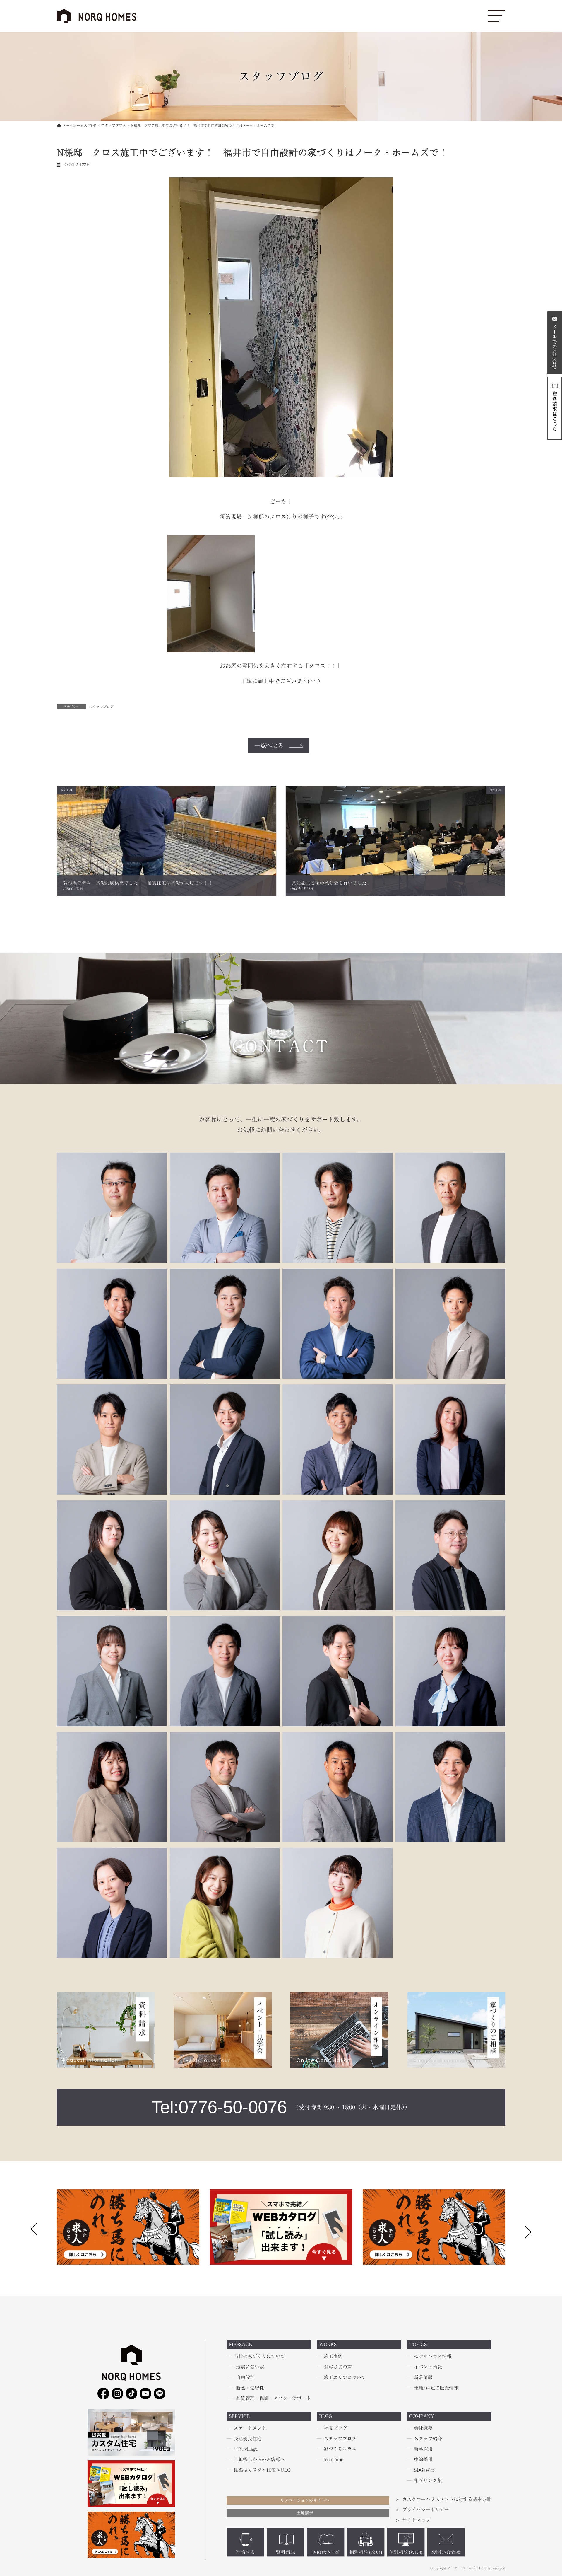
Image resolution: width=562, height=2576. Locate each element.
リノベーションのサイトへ (305, 2500)
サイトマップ (416, 2520)
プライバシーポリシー (426, 2510)
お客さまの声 (338, 2367)
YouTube (334, 2459)
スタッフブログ (101, 707)
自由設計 (245, 2377)
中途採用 (423, 2459)
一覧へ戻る (269, 745)
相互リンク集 (428, 2481)
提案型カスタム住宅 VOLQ (262, 2470)
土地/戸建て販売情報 (436, 2388)
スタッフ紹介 (428, 2438)
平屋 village (246, 2449)
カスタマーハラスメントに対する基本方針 (447, 2499)
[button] (528, 2230)
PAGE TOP (16, 2494)
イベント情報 (428, 2367)
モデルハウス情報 (433, 2356)
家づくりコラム (340, 2449)
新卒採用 (423, 2449)
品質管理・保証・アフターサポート (273, 2398)
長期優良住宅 (248, 2438)
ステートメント (250, 2428)
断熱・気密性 (250, 2388)
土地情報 (305, 2513)
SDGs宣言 (424, 2470)
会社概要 (423, 2428)
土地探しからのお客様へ (259, 2459)
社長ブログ (335, 2428)
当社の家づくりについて (259, 2356)
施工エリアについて (345, 2377)
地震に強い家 (250, 2367)
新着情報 (423, 2377)
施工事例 (333, 2356)
